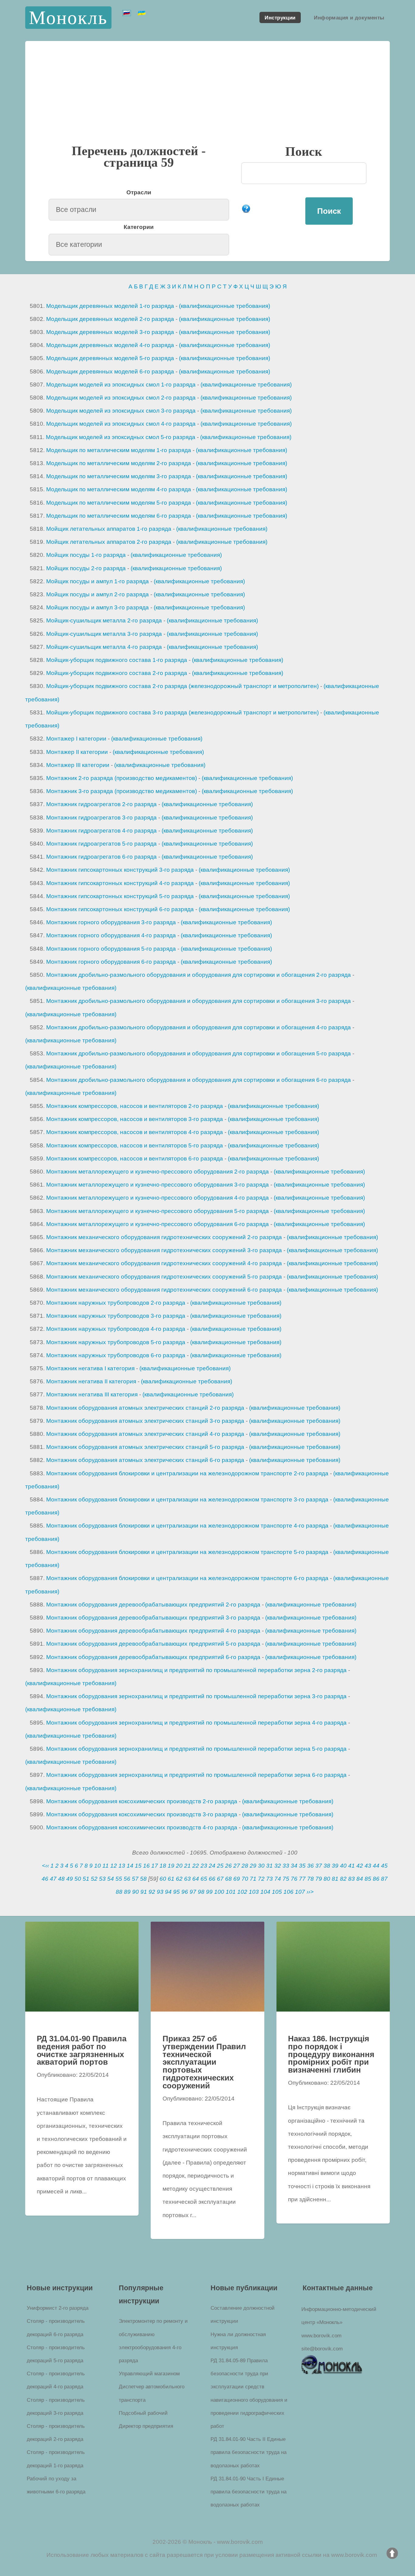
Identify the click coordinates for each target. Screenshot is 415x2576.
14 (130, 1866)
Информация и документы (349, 17)
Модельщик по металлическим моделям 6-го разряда (119, 516)
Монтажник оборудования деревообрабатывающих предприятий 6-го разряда (153, 1657)
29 (253, 1866)
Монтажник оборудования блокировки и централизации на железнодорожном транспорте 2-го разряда (187, 1473)
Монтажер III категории (78, 765)
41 (352, 1866)
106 (288, 1892)
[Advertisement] (207, 98)
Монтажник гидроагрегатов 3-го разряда (101, 818)
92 (152, 1892)
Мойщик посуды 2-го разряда (86, 568)
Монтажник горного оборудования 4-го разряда (111, 935)
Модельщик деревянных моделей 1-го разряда (110, 306)
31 (269, 1866)
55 (119, 1879)
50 (78, 1879)
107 (300, 1892)
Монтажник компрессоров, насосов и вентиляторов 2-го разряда (135, 1106)
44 (376, 1866)
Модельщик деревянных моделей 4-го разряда (110, 345)
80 (327, 1879)
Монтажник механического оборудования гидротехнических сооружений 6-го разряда (164, 1290)
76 (294, 1879)
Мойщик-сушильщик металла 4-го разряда (104, 647)
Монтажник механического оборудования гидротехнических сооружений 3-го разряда (164, 1250)
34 (294, 1866)
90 (135, 1892)
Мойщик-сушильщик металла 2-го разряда (104, 620)
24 (212, 1866)
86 (376, 1879)
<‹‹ (45, 1866)
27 (237, 1866)
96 (185, 1892)
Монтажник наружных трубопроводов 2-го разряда (116, 1303)
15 (138, 1866)
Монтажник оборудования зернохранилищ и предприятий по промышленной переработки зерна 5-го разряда (196, 1749)
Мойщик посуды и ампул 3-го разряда (98, 607)
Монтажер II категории (77, 752)
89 (127, 1892)
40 (343, 1866)
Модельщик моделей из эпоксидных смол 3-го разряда (121, 411)
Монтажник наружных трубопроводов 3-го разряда (116, 1316)
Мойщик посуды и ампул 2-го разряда (98, 594)
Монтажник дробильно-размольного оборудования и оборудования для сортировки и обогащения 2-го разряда (199, 975)
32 (278, 1866)
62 (179, 1879)
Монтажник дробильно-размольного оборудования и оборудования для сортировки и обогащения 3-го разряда (199, 1001)
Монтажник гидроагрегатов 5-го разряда (101, 844)
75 (286, 1879)
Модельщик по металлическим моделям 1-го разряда (119, 450)
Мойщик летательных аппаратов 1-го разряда (109, 529)
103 (254, 1892)
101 (231, 1892)
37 (319, 1866)
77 (302, 1879)
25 (220, 1866)
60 (163, 1879)
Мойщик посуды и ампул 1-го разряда (98, 581)
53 (102, 1879)
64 (196, 1879)
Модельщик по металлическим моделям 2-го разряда (119, 463)
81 (335, 1879)
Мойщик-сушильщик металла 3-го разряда (104, 634)
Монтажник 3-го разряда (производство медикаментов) (122, 791)
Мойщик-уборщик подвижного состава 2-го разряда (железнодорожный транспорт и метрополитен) (182, 686)
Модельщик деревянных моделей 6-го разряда (110, 371)
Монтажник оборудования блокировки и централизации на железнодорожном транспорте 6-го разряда (187, 1578)
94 (168, 1892)
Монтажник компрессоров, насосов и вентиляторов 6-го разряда (135, 1159)
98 (201, 1892)
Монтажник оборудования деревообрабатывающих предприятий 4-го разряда (153, 1631)
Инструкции (280, 17)
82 (343, 1879)
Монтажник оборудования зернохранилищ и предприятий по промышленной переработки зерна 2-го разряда (196, 1670)
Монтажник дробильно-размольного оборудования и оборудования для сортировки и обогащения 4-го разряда (199, 1027)
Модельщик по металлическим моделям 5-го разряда (119, 503)
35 (302, 1866)
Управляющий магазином (149, 2373)
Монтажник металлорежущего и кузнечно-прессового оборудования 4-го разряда (158, 1198)
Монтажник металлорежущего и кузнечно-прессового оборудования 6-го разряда (158, 1224)
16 (146, 1866)
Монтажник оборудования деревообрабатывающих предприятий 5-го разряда (153, 1644)
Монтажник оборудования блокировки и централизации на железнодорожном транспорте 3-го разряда (187, 1499)
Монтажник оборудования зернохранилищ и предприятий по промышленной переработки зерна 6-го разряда (196, 1775)
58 (143, 1879)
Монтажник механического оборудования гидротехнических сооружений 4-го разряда (164, 1263)
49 (70, 1879)
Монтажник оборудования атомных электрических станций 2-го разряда (145, 1408)
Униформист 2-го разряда (58, 2308)
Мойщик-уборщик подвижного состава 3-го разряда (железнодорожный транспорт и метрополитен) (182, 712)
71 (253, 1879)
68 (228, 1879)
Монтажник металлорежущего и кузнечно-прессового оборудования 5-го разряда (158, 1211)
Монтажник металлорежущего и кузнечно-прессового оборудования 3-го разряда (158, 1185)
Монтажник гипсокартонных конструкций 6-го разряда (120, 909)
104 (265, 1892)
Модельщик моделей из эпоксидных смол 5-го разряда (121, 437)
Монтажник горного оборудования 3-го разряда (111, 922)
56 (127, 1879)
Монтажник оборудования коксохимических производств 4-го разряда (142, 1827)
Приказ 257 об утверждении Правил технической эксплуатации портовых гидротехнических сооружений (204, 2062)
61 (171, 1879)
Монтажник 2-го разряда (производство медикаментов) (122, 778)
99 (209, 1892)
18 (163, 1866)
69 (237, 1879)
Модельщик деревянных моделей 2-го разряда (110, 319)
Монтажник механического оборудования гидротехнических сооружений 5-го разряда (164, 1277)
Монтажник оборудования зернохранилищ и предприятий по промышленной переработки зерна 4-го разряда (196, 1723)
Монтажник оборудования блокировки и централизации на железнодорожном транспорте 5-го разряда (187, 1552)
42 (360, 1866)
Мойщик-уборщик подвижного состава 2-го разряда (117, 673)
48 (61, 1879)
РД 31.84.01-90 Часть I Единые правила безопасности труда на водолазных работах (249, 2492)
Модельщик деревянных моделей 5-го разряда (110, 358)
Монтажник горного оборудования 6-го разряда (111, 962)
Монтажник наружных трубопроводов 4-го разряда (116, 1329)
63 (187, 1879)
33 (286, 1866)
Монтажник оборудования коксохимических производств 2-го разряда (142, 1801)
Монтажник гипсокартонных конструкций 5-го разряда (120, 896)
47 (53, 1879)
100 (219, 1892)
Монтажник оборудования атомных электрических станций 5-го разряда (145, 1447)
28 (245, 1866)
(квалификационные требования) (225, 306)
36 (310, 1866)
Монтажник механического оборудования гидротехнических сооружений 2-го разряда (164, 1237)
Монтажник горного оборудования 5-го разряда (111, 949)
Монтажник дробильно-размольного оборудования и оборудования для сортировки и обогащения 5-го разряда (199, 1053)
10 (98, 1866)
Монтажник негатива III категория (92, 1394)
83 (352, 1879)
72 (261, 1879)
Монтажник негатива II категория (91, 1381)
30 (261, 1866)
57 (135, 1879)
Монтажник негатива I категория (90, 1368)
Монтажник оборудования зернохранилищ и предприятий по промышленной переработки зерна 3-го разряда (196, 1696)
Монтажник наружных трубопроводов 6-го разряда (116, 1355)
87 (384, 1879)
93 (160, 1892)
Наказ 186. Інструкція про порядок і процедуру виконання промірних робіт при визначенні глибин (331, 2054)
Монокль (68, 17)
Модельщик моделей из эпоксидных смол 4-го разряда (121, 424)
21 (187, 1866)
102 (242, 1892)
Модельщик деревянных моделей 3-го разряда (110, 332)
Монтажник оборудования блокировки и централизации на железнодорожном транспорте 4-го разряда (187, 1526)
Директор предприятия (146, 2426)
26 (228, 1866)
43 (368, 1866)
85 (368, 1879)
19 (171, 1866)
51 (86, 1879)
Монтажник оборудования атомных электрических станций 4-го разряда (145, 1434)
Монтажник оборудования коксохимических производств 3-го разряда (142, 1814)
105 (277, 1892)
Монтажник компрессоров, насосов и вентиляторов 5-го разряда (135, 1145)
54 (111, 1879)
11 (106, 1866)
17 (155, 1866)
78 (310, 1879)
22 (196, 1866)
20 (179, 1866)
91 (144, 1892)
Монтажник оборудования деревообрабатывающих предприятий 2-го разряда (153, 1605)
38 (327, 1866)
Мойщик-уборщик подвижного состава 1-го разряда (117, 660)
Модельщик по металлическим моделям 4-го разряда (119, 489)
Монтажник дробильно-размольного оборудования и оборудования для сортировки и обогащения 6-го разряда (199, 1080)
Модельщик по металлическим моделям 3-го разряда (119, 476)
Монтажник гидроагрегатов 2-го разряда (101, 804)
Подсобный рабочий (143, 2413)
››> (310, 1892)
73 (269, 1879)
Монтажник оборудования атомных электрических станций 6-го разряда (145, 1460)
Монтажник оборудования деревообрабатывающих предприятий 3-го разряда (153, 1618)
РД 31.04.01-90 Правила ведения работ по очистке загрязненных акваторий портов (82, 2050)
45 (384, 1866)
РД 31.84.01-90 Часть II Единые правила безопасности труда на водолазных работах (249, 2452)
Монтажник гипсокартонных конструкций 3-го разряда (120, 870)
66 (212, 1879)
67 (220, 1879)
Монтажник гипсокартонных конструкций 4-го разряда (120, 883)
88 (119, 1892)
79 (319, 1879)
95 (177, 1892)
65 (204, 1879)
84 (360, 1879)
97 (193, 1892)
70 (245, 1879)
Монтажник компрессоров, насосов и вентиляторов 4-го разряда (135, 1132)
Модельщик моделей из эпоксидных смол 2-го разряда (121, 398)
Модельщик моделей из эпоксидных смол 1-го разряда (121, 385)
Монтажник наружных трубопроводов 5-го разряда (116, 1342)
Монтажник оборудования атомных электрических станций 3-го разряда (145, 1421)
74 (278, 1879)
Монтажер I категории (76, 739)
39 (335, 1866)
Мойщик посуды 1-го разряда (86, 555)
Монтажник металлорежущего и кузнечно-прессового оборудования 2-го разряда (158, 1172)
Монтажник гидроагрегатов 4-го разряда (101, 831)
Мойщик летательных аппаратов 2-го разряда (109, 542)
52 (94, 1879)
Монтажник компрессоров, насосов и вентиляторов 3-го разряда (135, 1119)
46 (45, 1879)
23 (204, 1866)
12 (114, 1866)
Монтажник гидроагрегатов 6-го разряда (101, 857)
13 (122, 1866)
